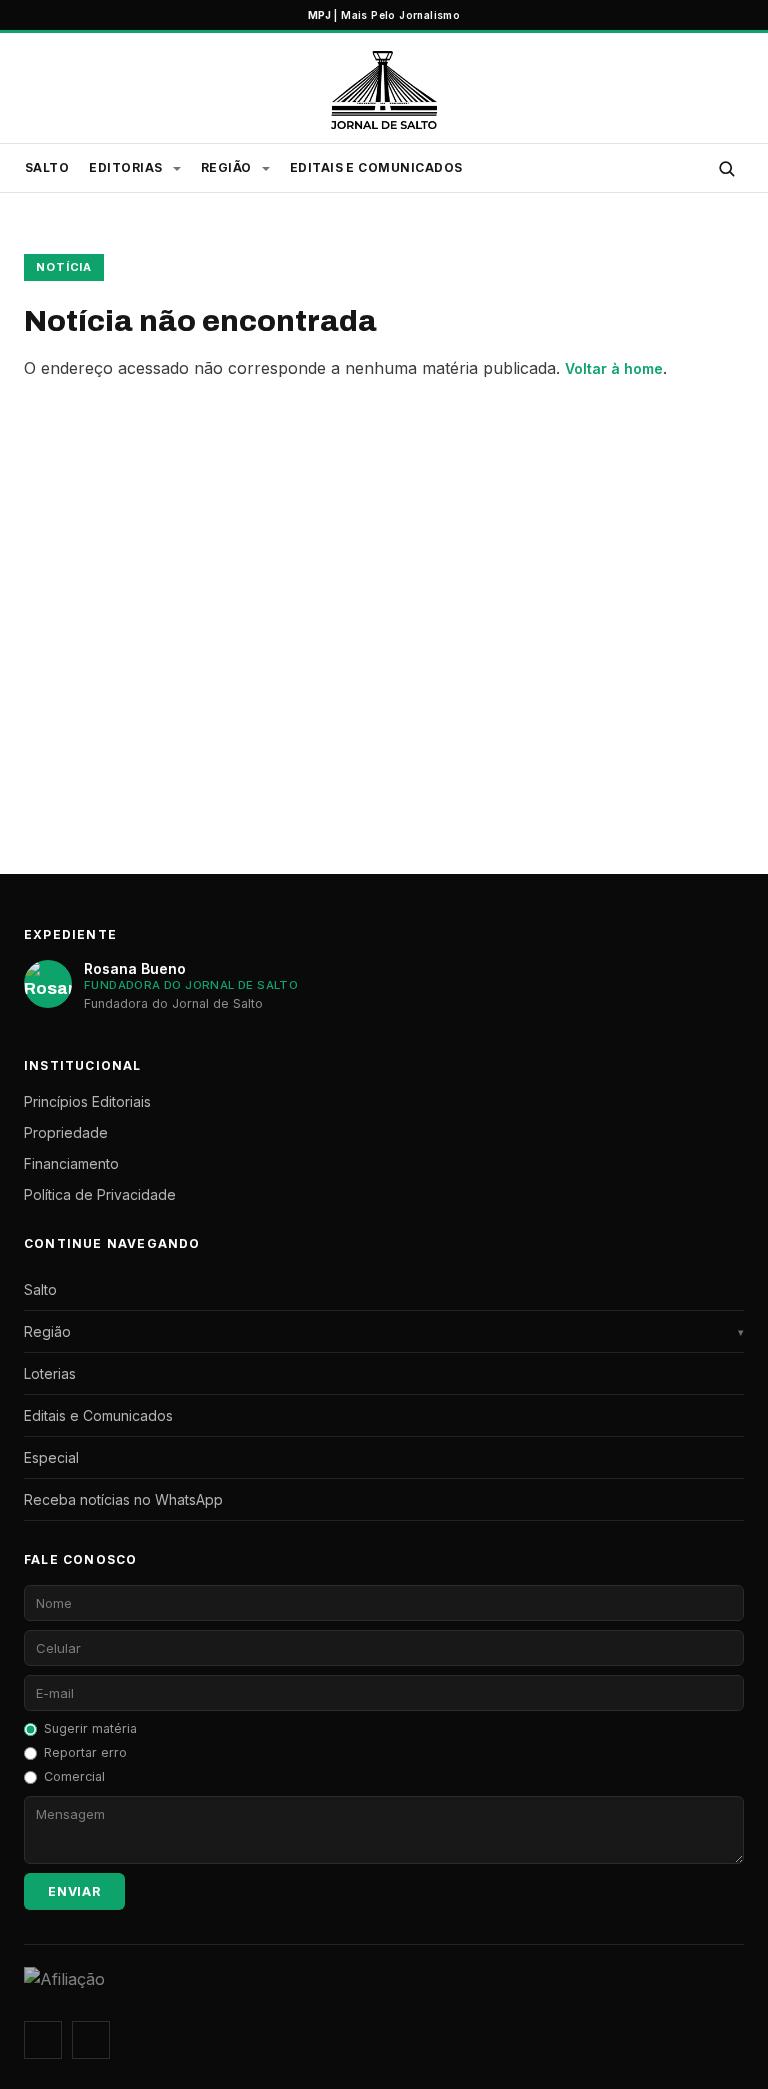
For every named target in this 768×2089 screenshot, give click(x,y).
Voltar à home (614, 368)
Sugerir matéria (90, 1728)
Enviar (74, 1891)
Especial (51, 1457)
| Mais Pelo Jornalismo (384, 15)
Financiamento (71, 1163)
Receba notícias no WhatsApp (123, 1499)
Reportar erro (85, 1752)
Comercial (74, 1776)
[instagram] (43, 2040)
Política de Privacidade (100, 1194)
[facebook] (91, 2040)
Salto (47, 167)
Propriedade (66, 1132)
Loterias (50, 1373)
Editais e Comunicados (376, 167)
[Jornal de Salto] (383, 90)
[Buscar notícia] (726, 168)
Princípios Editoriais (87, 1101)
